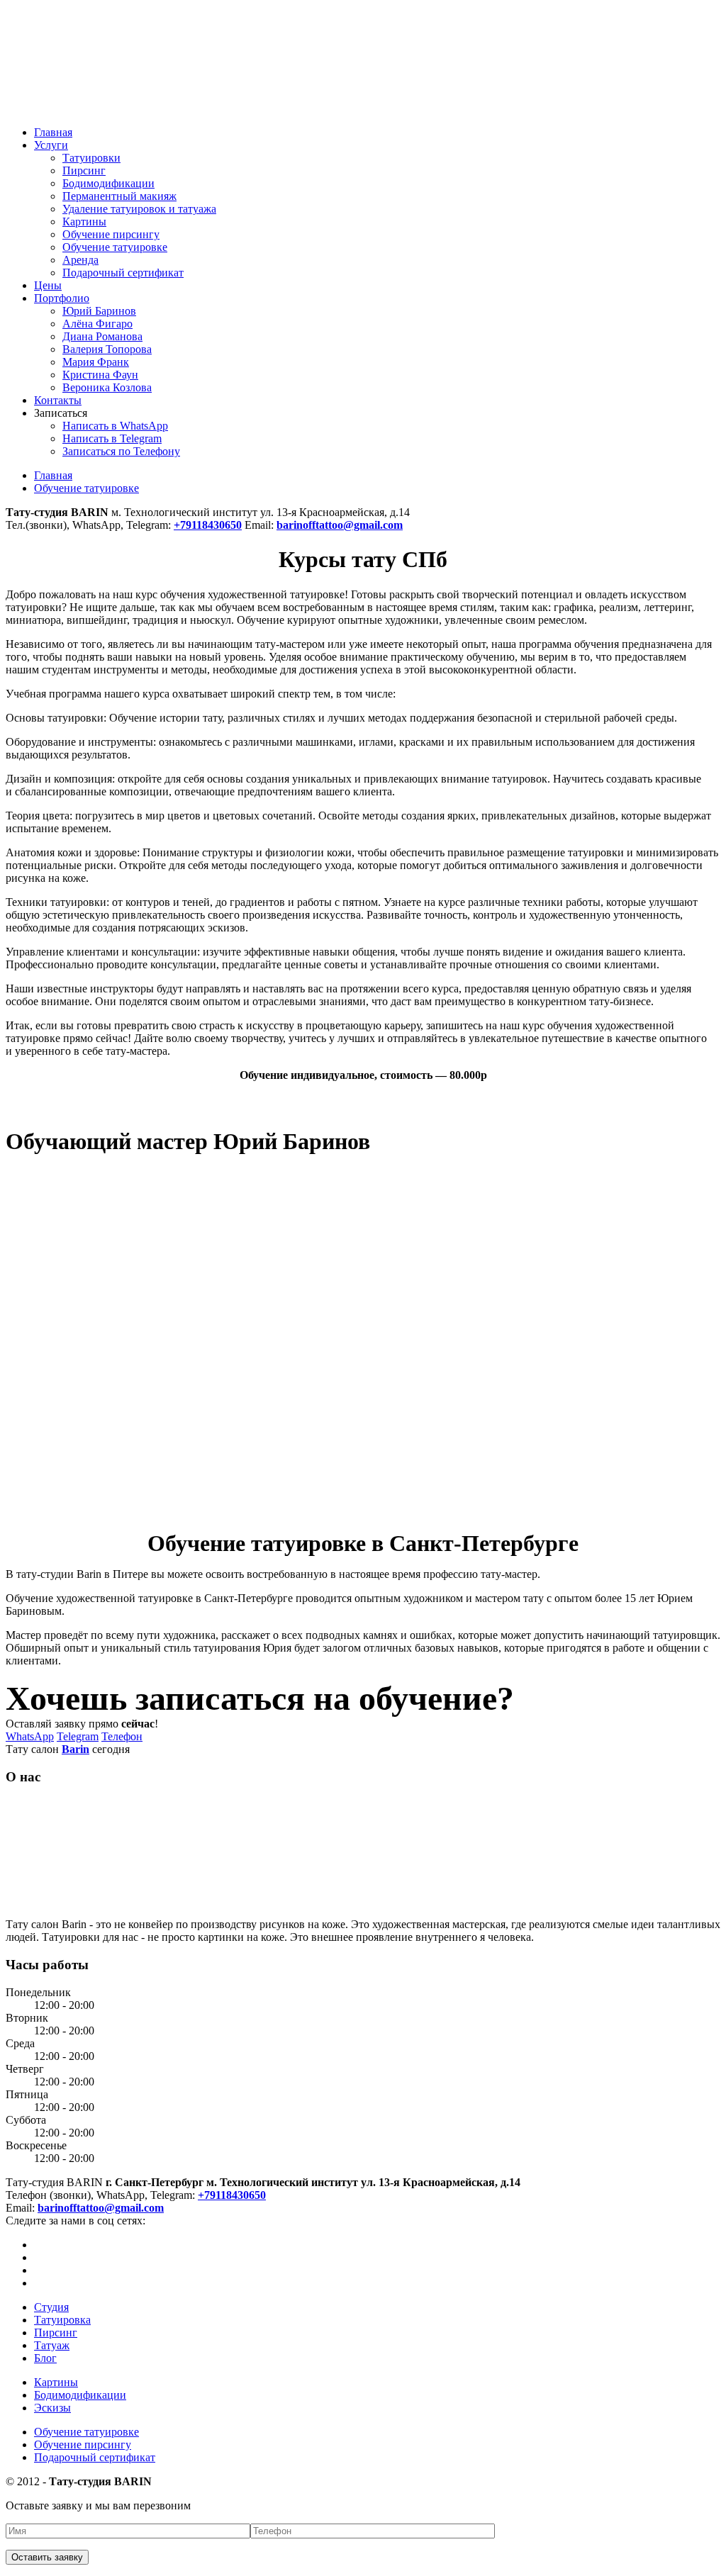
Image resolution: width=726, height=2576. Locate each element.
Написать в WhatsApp (115, 426)
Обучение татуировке (115, 247)
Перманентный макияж (119, 196)
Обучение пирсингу (111, 234)
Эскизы (52, 2408)
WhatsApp (30, 1736)
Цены (48, 285)
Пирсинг (84, 170)
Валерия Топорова (107, 349)
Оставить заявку (47, 2557)
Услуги (51, 145)
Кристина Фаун (100, 375)
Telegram (78, 1736)
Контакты (58, 400)
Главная (53, 132)
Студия (51, 2307)
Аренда (80, 260)
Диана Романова (102, 336)
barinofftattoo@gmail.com (101, 2208)
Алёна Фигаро (97, 324)
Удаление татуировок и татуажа (139, 209)
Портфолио (62, 298)
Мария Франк (96, 362)
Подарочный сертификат (123, 273)
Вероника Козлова (107, 387)
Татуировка (62, 2320)
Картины (84, 222)
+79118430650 (232, 2195)
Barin (76, 1749)
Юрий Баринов (99, 311)
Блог (45, 2358)
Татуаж (52, 2345)
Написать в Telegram (112, 438)
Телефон (122, 1736)
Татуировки (91, 158)
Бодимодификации (108, 183)
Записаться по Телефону (121, 451)
